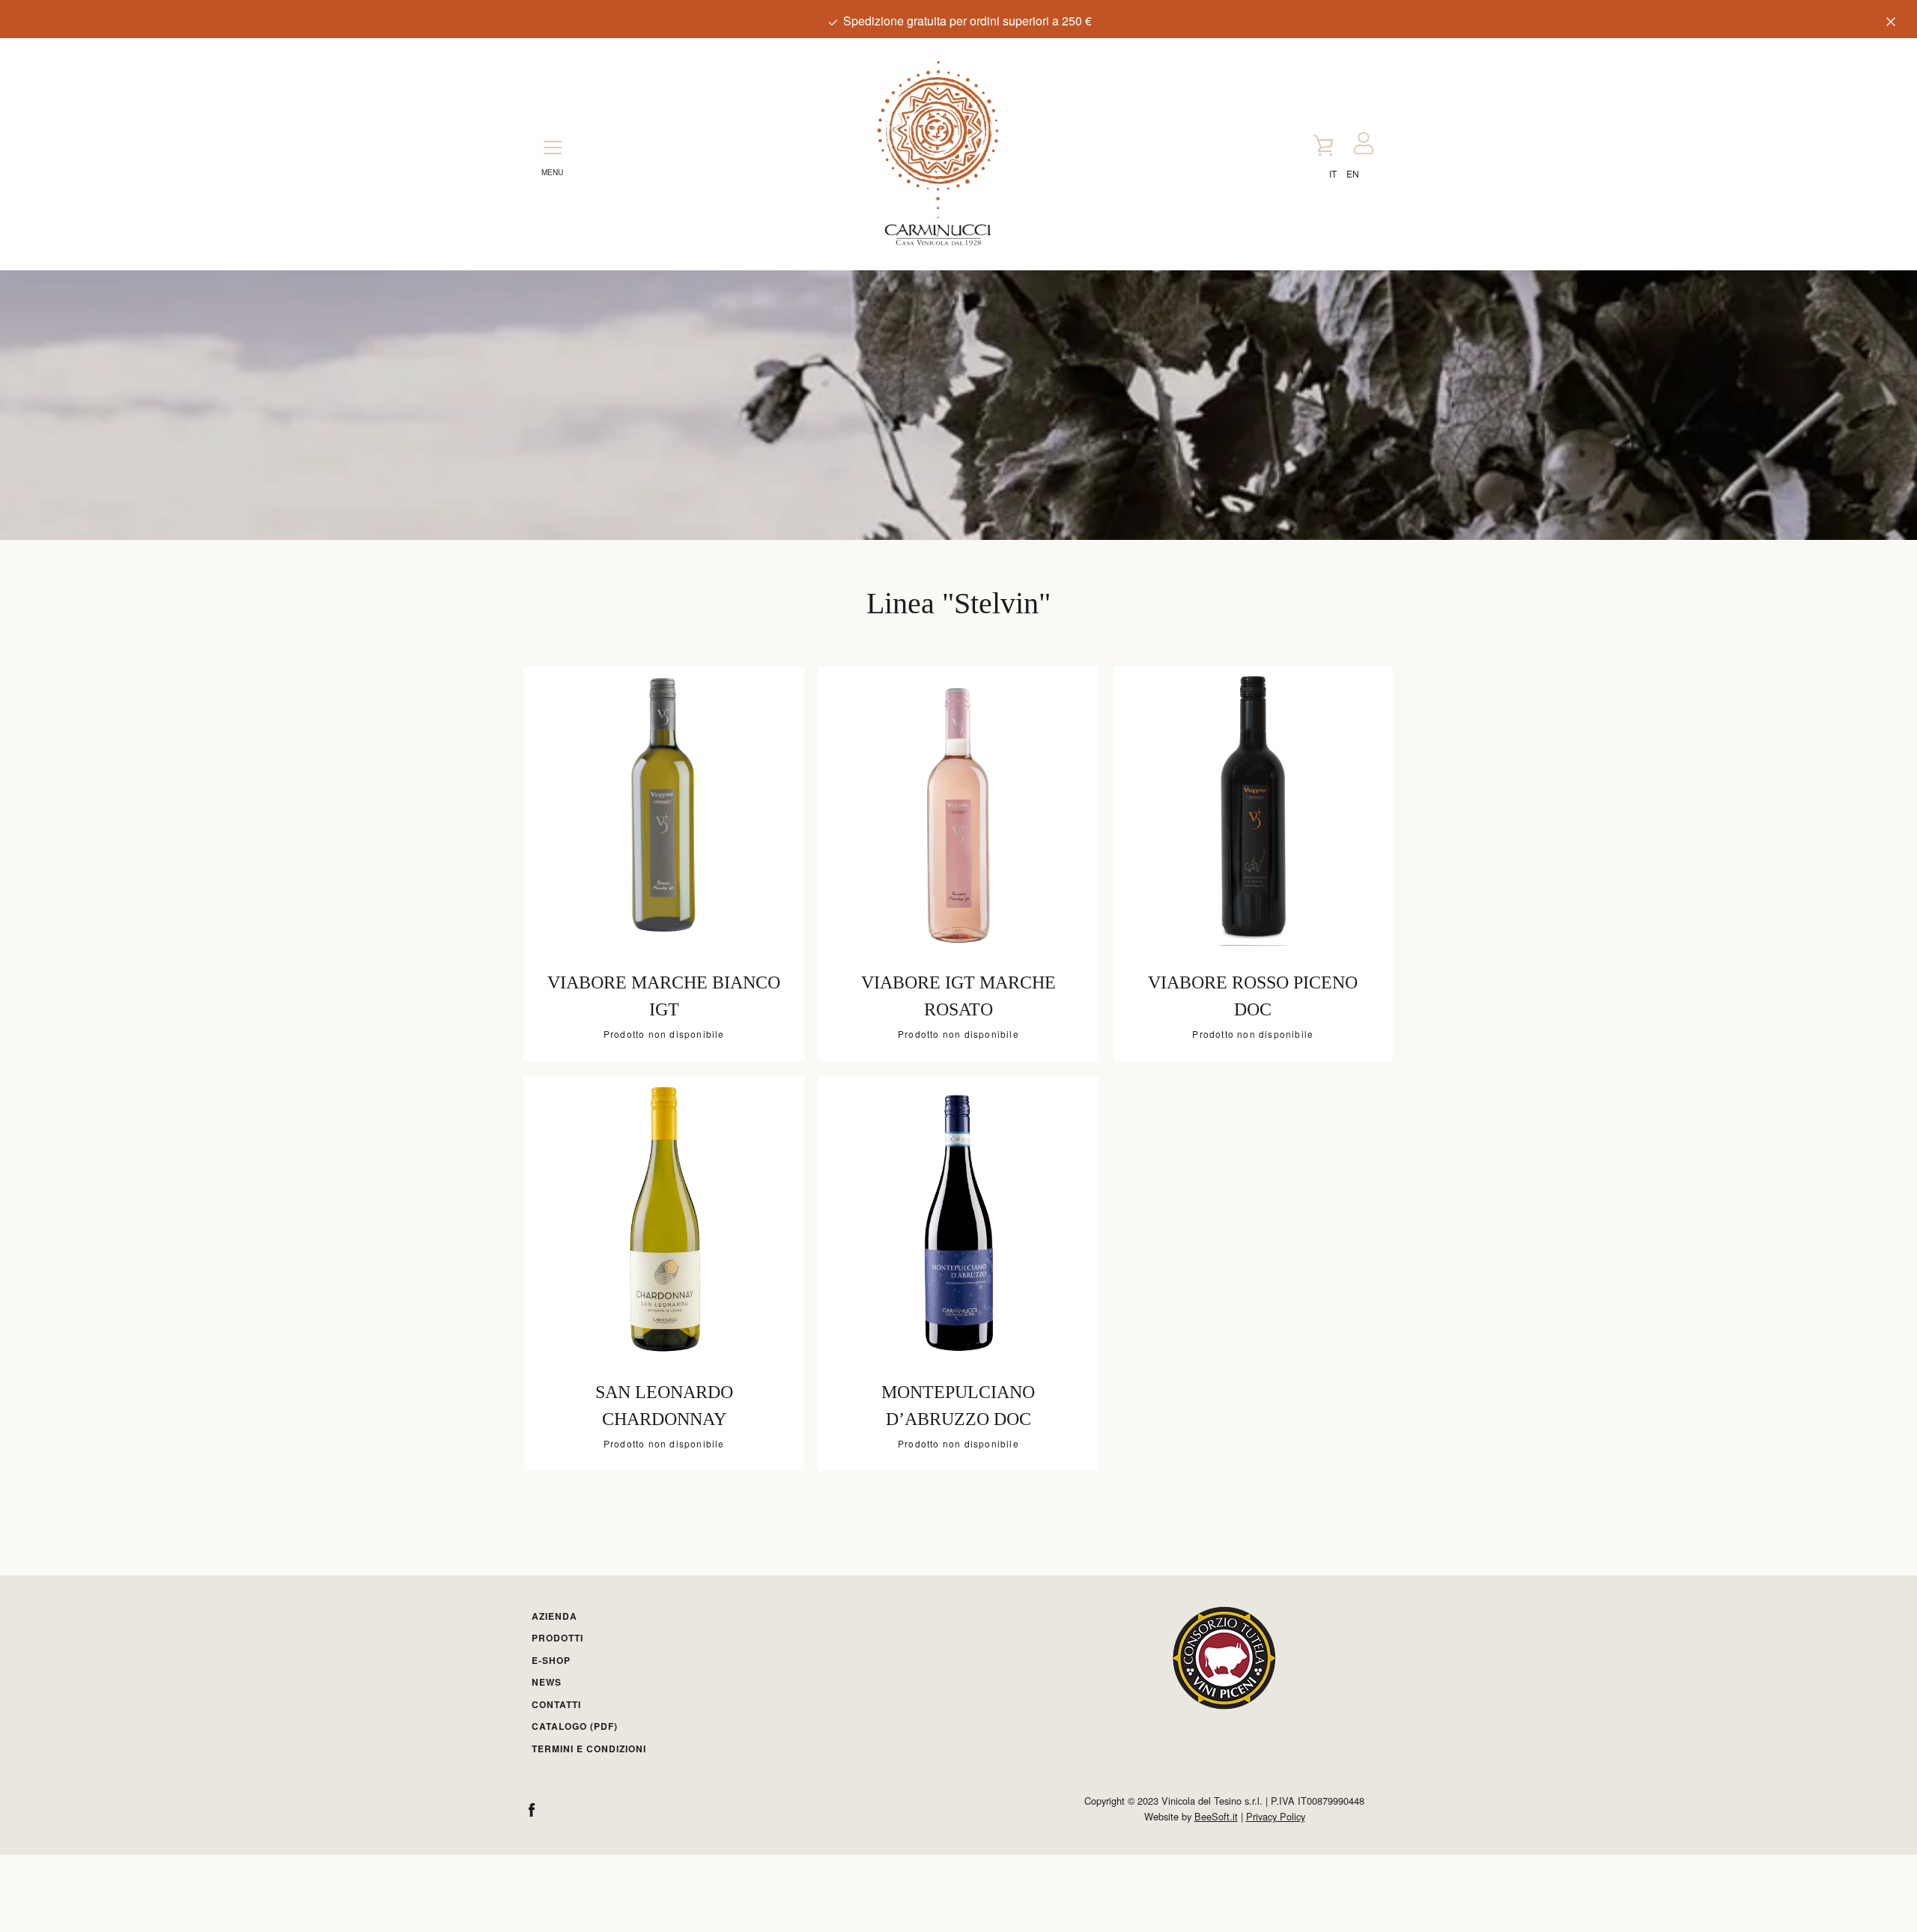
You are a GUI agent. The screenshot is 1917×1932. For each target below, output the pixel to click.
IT (1333, 173)
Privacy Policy (1276, 1816)
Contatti (556, 1704)
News (547, 1682)
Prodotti (558, 1638)
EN (1353, 173)
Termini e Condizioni (589, 1749)
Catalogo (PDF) (575, 1726)
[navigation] (553, 144)
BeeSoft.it (1216, 1816)
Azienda (555, 1616)
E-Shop (551, 1660)
